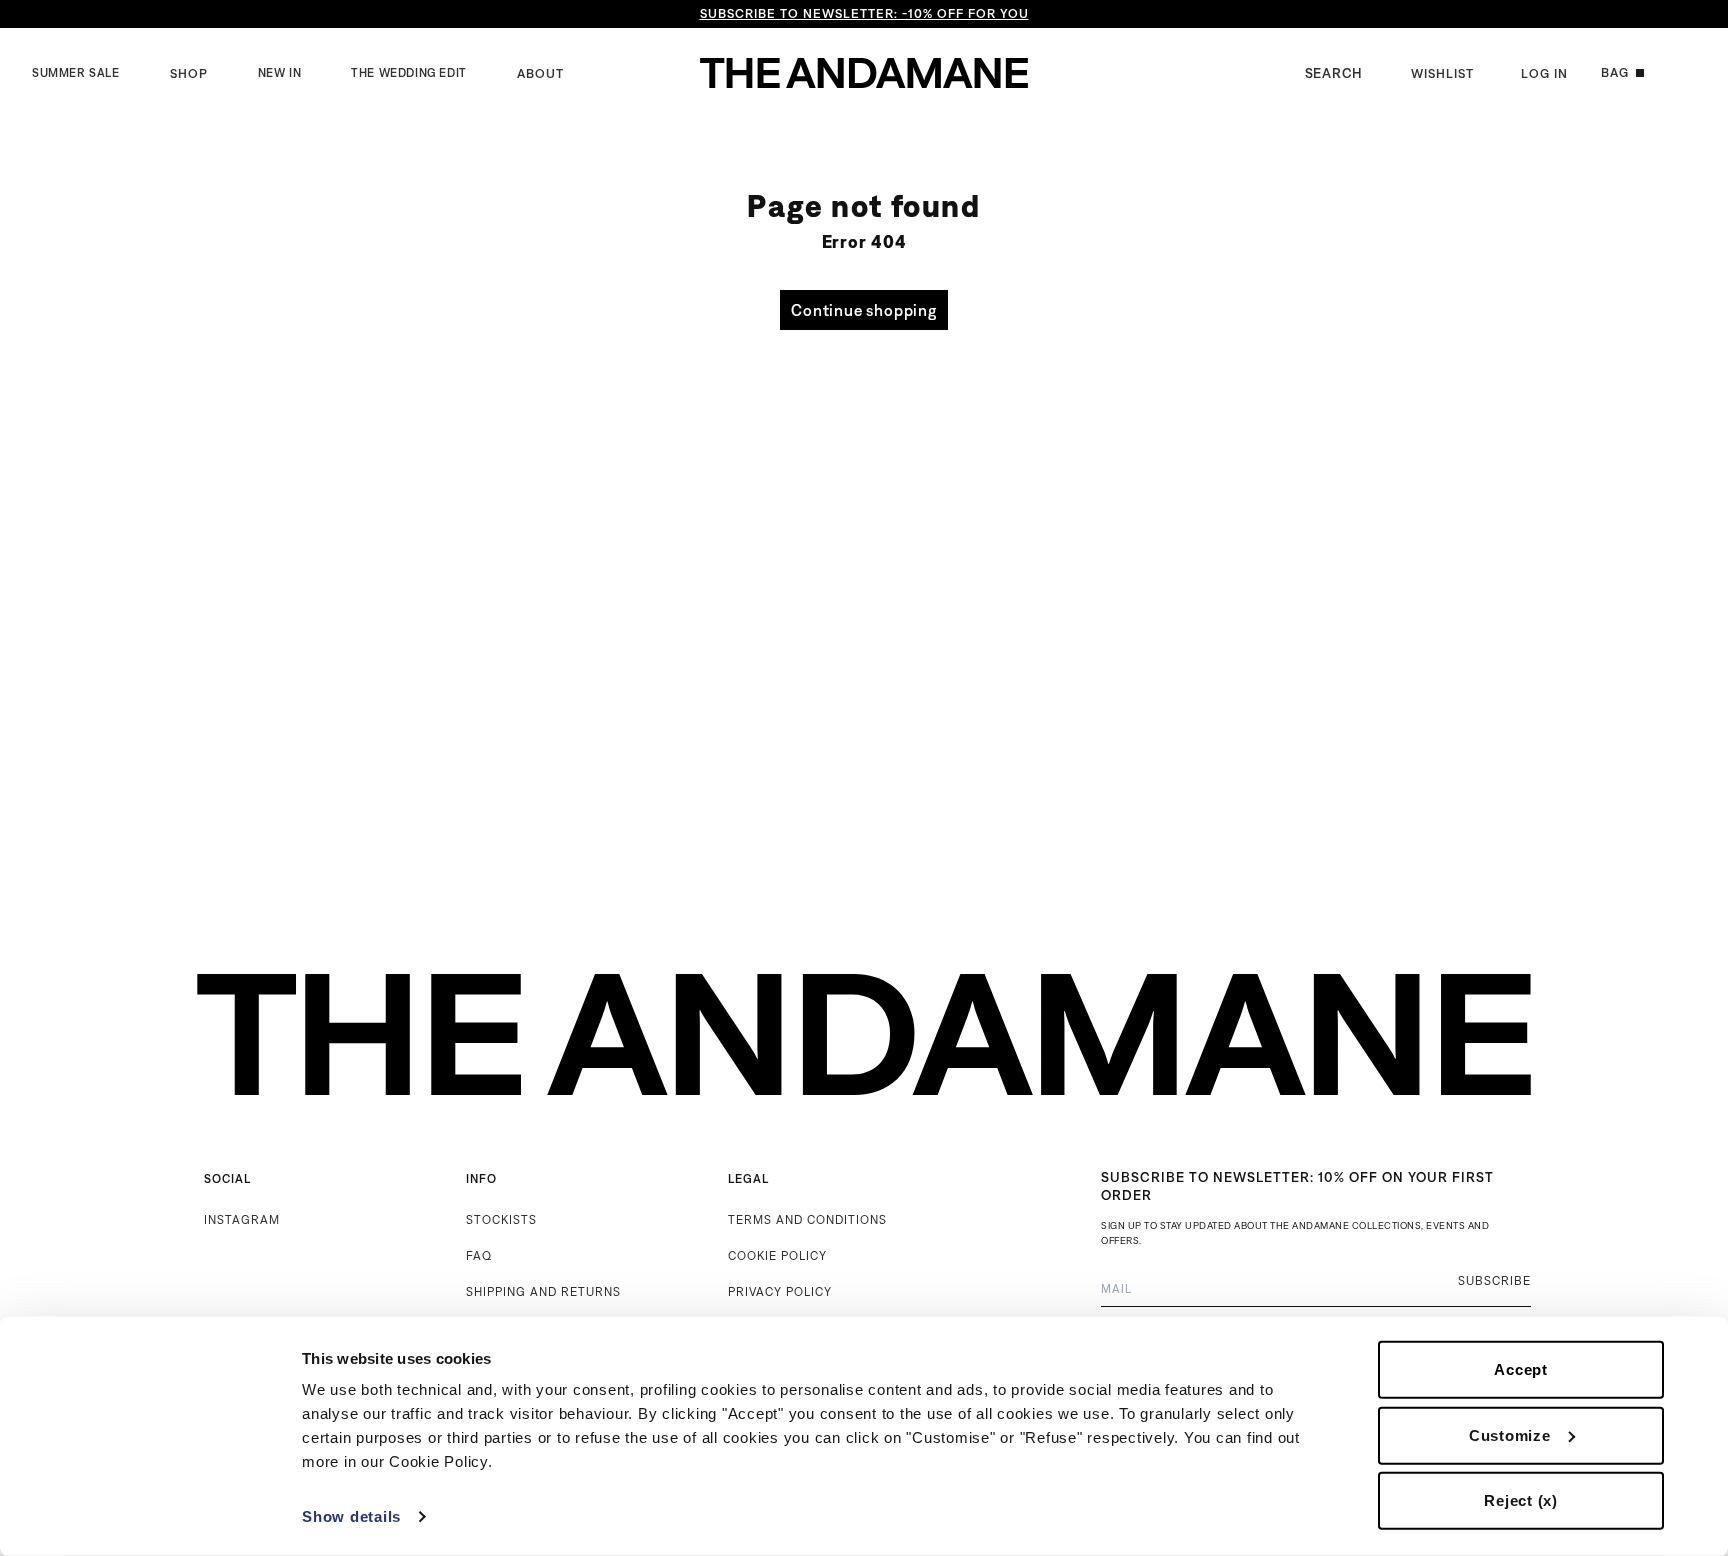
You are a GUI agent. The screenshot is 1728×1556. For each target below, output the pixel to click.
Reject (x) (1521, 1500)
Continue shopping (864, 310)
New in (280, 73)
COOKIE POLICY (777, 1255)
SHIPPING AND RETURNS (543, 1291)
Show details (351, 1516)
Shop (189, 73)
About (540, 73)
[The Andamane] (863, 73)
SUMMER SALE (76, 73)
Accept (1521, 1369)
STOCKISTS (501, 1219)
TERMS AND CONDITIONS (807, 1219)
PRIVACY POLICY (780, 1291)
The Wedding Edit (409, 73)
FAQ (479, 1255)
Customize (1510, 1434)
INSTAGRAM (242, 1219)
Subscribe (1494, 1280)
